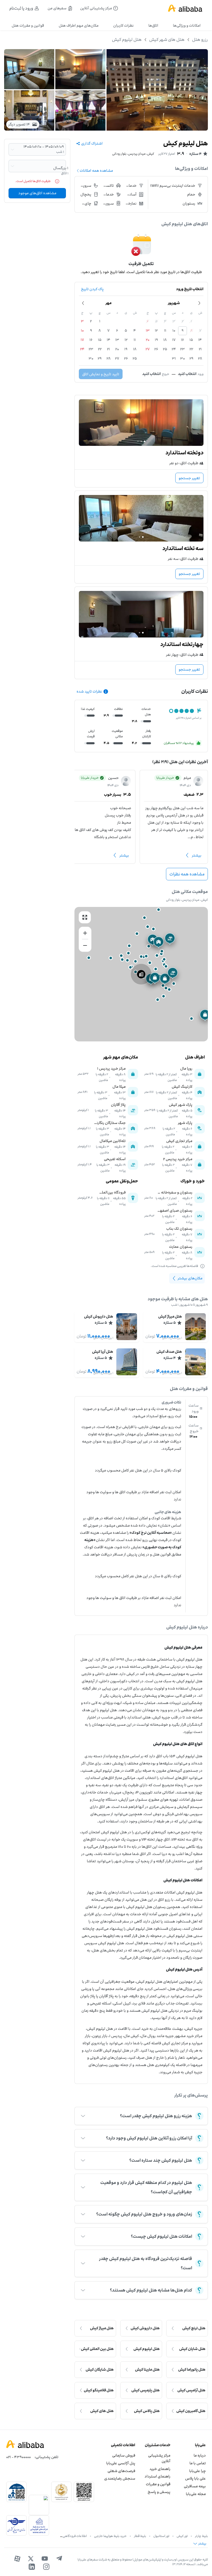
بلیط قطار (140, 2536)
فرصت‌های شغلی (121, 2471)
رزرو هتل (200, 40)
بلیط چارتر (201, 2536)
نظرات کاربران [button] (123, 25)
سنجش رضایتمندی (120, 2478)
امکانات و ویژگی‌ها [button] (187, 25)
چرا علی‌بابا (198, 2471)
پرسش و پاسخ (159, 2492)
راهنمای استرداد (157, 2476)
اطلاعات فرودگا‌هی (75, 2536)
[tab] (187, 26)
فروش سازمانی (124, 2455)
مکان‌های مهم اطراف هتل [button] (79, 25)
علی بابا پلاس (195, 2478)
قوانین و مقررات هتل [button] (28, 25)
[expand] (83, 2116)
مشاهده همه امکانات (96, 171)
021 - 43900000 (18, 2457)
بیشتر (197, 855)
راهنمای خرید (160, 2469)
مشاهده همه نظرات (187, 874)
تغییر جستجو (189, 478)
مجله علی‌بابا (196, 2494)
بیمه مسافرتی (195, 2486)
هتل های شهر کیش (167, 40)
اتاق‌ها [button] (153, 25)
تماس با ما (198, 2463)
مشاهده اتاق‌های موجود (37, 193)
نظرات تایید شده (89, 691)
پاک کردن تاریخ (92, 289)
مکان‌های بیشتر (190, 1278)
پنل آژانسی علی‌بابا (121, 2463)
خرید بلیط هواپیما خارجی (110, 2536)
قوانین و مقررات (158, 2484)
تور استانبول (161, 2536)
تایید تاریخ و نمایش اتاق (101, 374)
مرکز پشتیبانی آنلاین (159, 2458)
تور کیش (182, 2536)
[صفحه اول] (185, 8)
